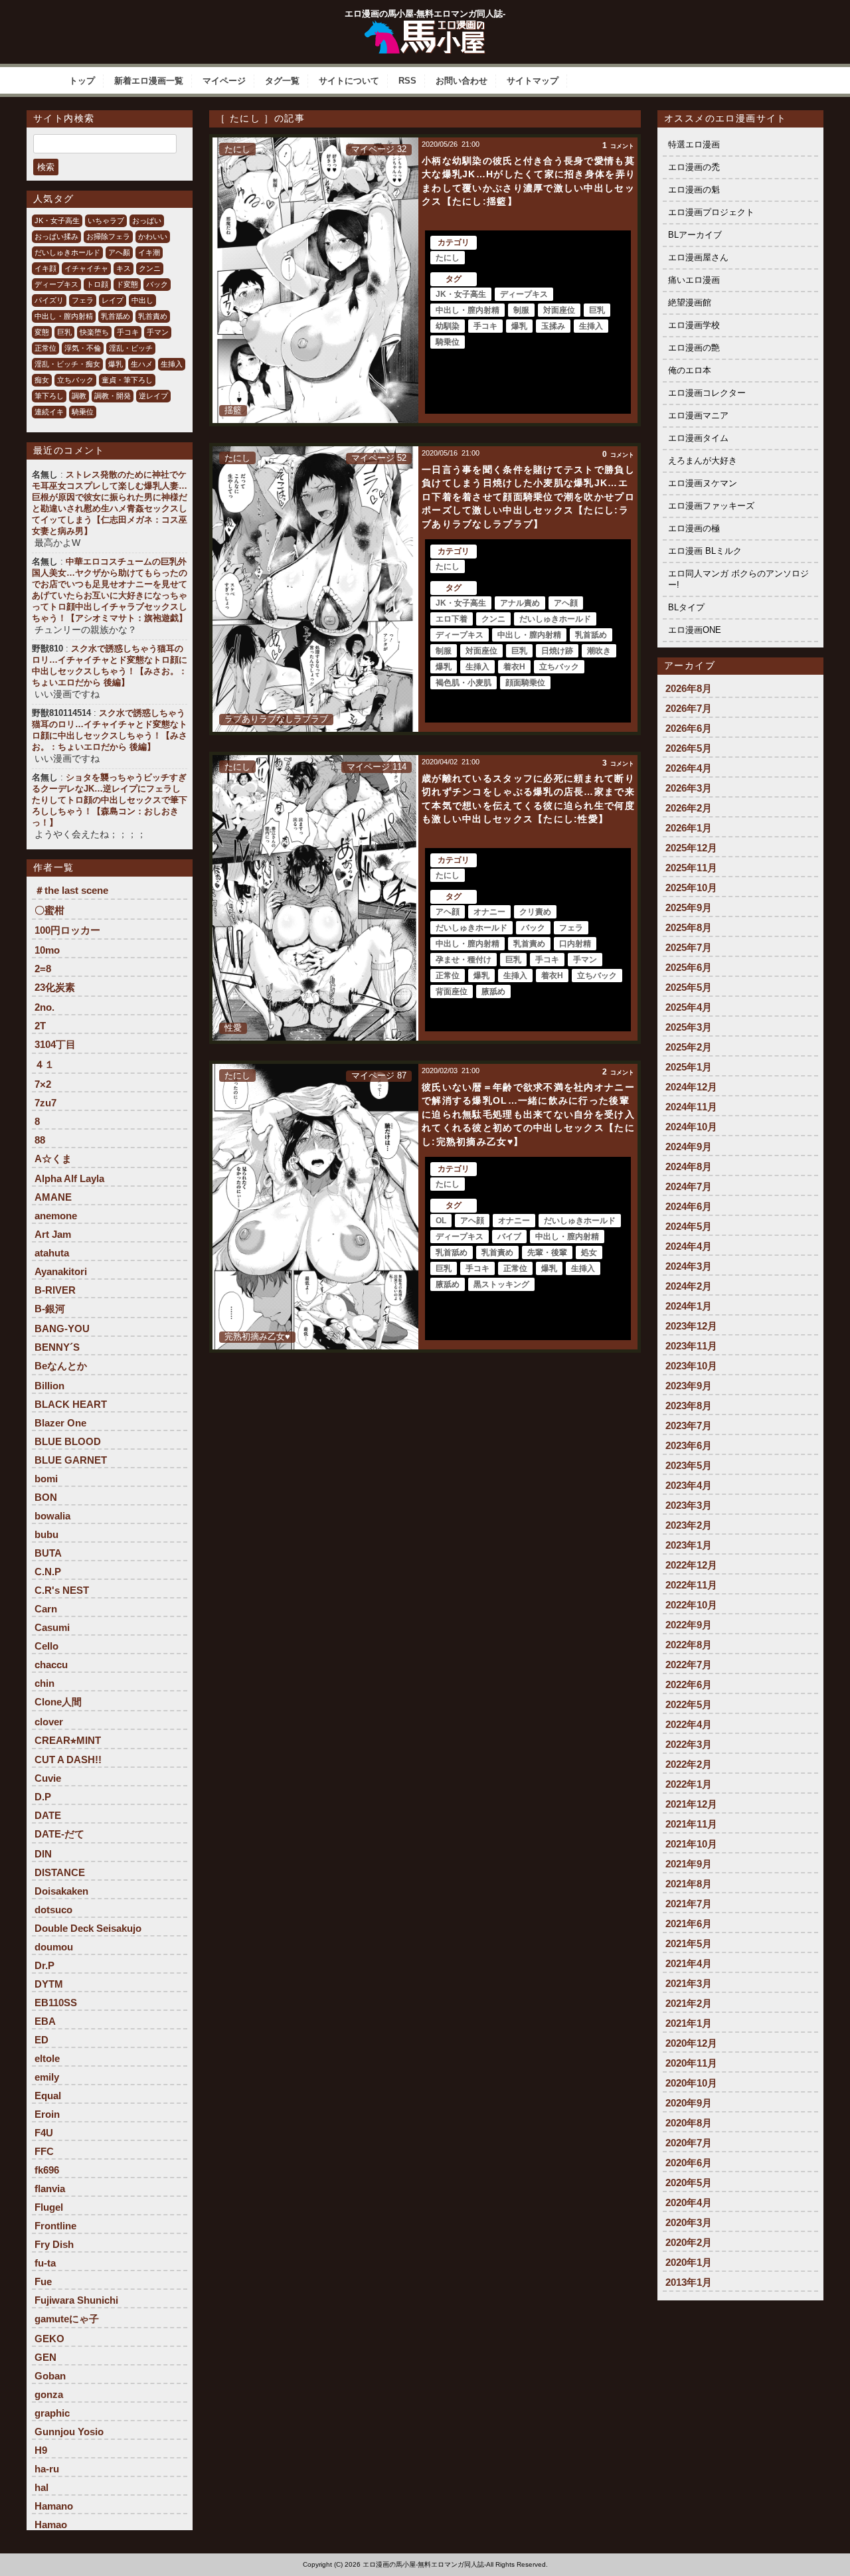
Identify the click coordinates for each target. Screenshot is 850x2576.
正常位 (45, 348)
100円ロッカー (67, 930)
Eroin (47, 2114)
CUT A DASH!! (68, 1760)
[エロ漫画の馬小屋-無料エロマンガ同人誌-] (425, 25)
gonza (49, 2394)
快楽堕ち (94, 332)
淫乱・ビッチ (131, 348)
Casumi (52, 1627)
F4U (44, 2133)
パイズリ (49, 300)
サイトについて (349, 81)
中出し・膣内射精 (64, 316)
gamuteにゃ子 (67, 2319)
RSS (407, 81)
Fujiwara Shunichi (76, 2300)
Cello (46, 1646)
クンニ (150, 268)
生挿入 (172, 364)
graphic (52, 2413)
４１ (44, 1064)
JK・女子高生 (57, 220)
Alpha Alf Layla (69, 1178)
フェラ (83, 300)
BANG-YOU (62, 1329)
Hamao (51, 2525)
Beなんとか (61, 1366)
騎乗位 (83, 412)
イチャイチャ (86, 268)
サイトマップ (533, 81)
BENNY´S (57, 1347)
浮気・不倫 (83, 348)
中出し (142, 300)
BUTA (48, 1553)
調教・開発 (113, 396)
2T (40, 1026)
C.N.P (48, 1572)
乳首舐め (116, 316)
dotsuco (53, 1910)
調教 (79, 396)
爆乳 (116, 364)
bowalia (52, 1516)
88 (40, 1140)
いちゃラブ (106, 220)
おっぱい (147, 220)
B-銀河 (50, 1309)
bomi (46, 1479)
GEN (45, 2357)
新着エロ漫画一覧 (149, 81)
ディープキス (56, 284)
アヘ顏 (119, 252)
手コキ (128, 332)
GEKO (49, 2339)
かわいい (153, 236)
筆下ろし (49, 396)
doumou (54, 1947)
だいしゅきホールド (67, 252)
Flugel (49, 2207)
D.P (43, 1797)
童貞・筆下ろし (127, 380)
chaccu (51, 1665)
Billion (49, 1386)
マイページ (224, 81)
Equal (48, 2096)
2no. (44, 1007)
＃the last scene (71, 890)
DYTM (49, 1984)
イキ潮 (149, 252)
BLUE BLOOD (68, 1441)
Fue (43, 2281)
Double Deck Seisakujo (88, 1928)
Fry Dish (54, 2244)
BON (46, 1497)
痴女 (42, 380)
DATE (48, 1815)
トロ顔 (97, 284)
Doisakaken (61, 1891)
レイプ (113, 300)
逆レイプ (153, 396)
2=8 (43, 969)
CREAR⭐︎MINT (68, 1740)
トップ (82, 81)
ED (42, 2040)
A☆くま (53, 1159)
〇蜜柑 (49, 910)
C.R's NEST (62, 1590)
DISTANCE (60, 1872)
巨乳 (64, 332)
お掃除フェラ (108, 236)
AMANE (53, 1197)
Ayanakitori (61, 1271)
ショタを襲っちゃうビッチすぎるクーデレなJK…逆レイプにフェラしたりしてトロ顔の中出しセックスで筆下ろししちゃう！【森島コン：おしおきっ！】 (110, 800)
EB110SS (56, 2003)
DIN (43, 1854)
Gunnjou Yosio (69, 2432)
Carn (46, 1609)
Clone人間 (58, 1702)
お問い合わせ (462, 81)
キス (124, 268)
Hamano (54, 2506)
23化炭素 (55, 987)
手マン (158, 332)
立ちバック (75, 380)
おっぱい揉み (56, 236)
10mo (47, 950)
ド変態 (127, 284)
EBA (45, 2021)
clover (49, 1722)
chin (44, 1683)
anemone (56, 1216)
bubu (46, 1534)
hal (42, 2487)
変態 (42, 332)
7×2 (43, 1084)
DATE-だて (59, 1834)
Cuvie (48, 1778)
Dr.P (44, 1965)
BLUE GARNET (71, 1460)
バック (157, 284)
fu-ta (45, 2263)
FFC (44, 2151)
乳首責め (153, 316)
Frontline (55, 2226)
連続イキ (49, 412)
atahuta (52, 1253)
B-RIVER (55, 1290)
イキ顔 (45, 268)
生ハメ (142, 364)
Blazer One (60, 1423)
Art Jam (53, 1234)
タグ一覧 (282, 81)
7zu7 (45, 1103)
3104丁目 (55, 1044)
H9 (41, 2450)
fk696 (47, 2170)
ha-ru (47, 2469)
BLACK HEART (71, 1404)
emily (47, 2077)
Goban (50, 2376)
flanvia (50, 2189)
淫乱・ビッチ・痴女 (67, 364)
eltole (47, 2058)
